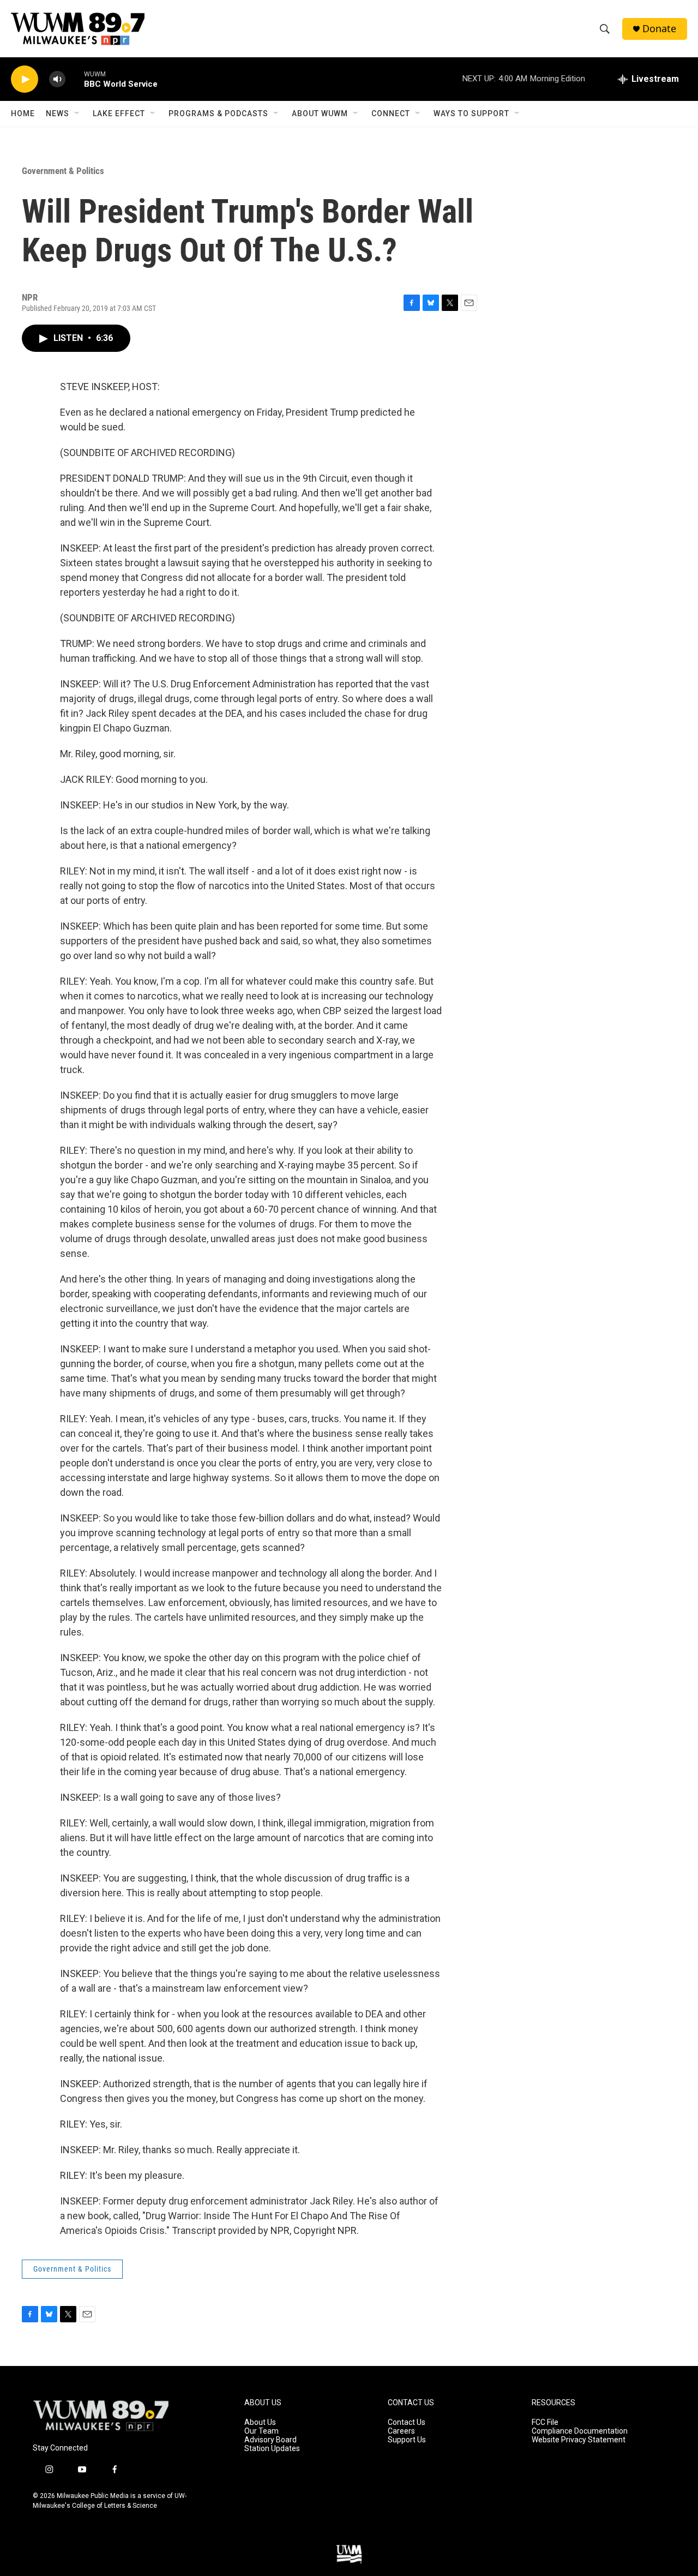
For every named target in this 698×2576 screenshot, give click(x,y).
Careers (401, 2431)
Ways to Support (471, 113)
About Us (260, 2422)
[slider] (75, 79)
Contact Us (407, 2422)
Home (23, 113)
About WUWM (320, 113)
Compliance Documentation (580, 2431)
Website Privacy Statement (579, 2440)
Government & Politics (63, 171)
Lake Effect (119, 113)
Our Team (261, 2431)
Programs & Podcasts (218, 113)
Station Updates (272, 2449)
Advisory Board (270, 2440)
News (58, 113)
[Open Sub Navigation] (77, 113)
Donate (659, 29)
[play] (25, 79)
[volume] (57, 79)
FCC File (545, 2422)
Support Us (407, 2440)
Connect (391, 113)
